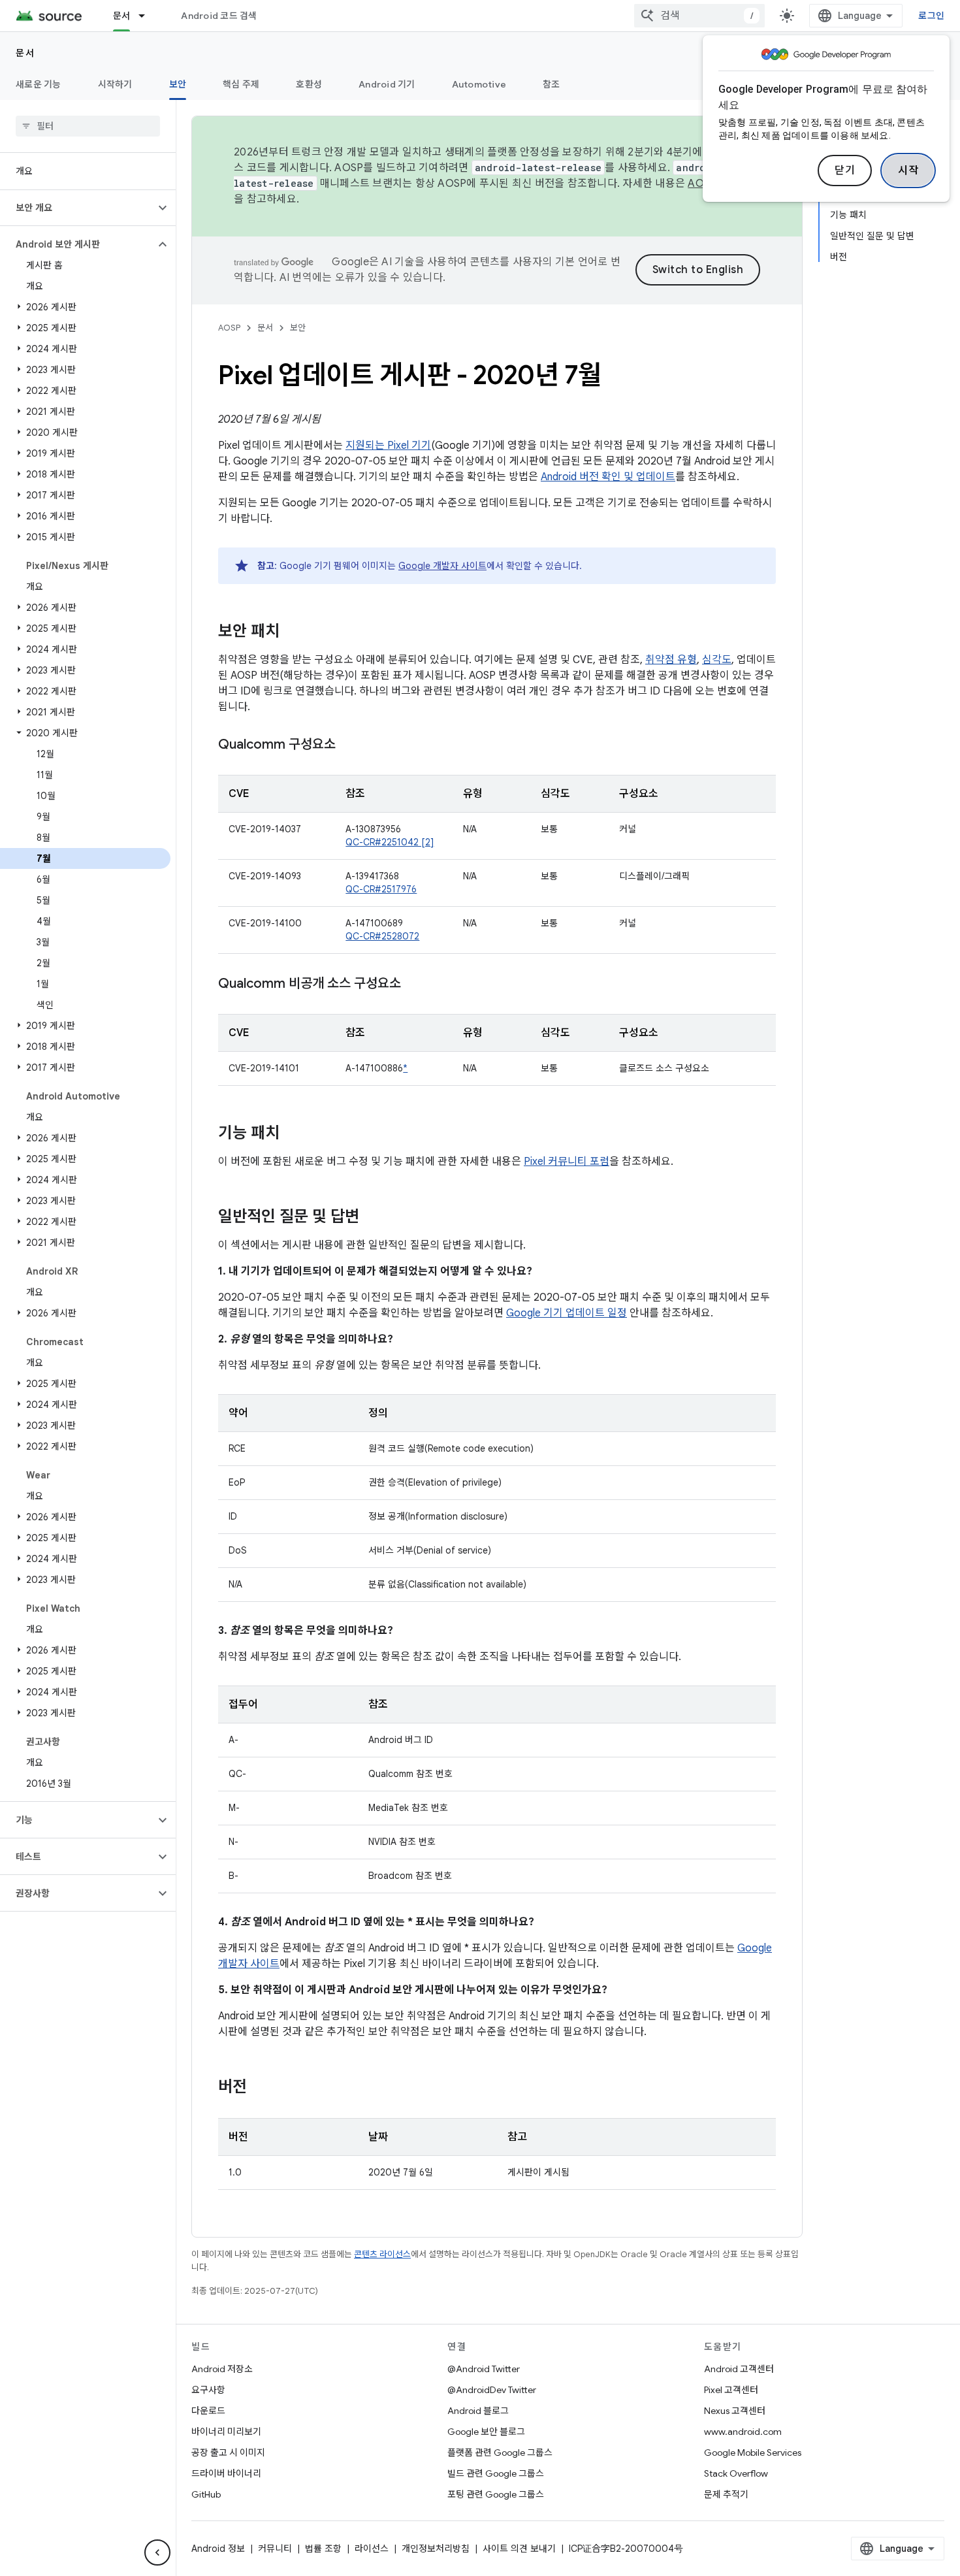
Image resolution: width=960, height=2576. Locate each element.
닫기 (845, 171)
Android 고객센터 (739, 2369)
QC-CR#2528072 (382, 936)
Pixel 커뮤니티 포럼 (567, 1162)
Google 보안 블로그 (486, 2432)
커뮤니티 (275, 2549)
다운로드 (208, 2411)
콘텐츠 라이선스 (382, 2254)
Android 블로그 (478, 2411)
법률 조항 (323, 2549)
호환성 (309, 84)
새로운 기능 (39, 84)
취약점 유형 (671, 660)
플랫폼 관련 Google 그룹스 (500, 2453)
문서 (122, 16)
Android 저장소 (222, 2369)
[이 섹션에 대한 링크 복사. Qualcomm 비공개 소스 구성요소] (414, 985)
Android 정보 (218, 2549)
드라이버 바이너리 (226, 2473)
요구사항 (208, 2390)
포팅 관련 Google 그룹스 (496, 2494)
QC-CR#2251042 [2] (390, 842)
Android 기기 (387, 84)
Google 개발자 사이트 (442, 566)
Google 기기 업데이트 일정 (567, 1313)
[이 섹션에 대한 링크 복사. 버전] (260, 2088)
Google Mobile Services (753, 2453)
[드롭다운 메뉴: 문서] (148, 16)
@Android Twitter (484, 2369)
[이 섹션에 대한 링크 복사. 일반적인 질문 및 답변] (372, 1218)
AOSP (229, 328)
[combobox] (699, 16)
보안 (178, 84)
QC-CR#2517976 (381, 889)
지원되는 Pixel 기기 (388, 446)
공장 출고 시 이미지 (228, 2453)
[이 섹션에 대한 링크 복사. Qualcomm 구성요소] (349, 745)
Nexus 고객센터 (735, 2411)
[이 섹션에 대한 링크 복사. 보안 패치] (293, 632)
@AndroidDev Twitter (492, 2390)
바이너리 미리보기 (226, 2432)
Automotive (479, 84)
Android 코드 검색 (219, 16)
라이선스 (372, 2549)
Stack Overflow (736, 2473)
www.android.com (743, 2432)
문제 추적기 (726, 2494)
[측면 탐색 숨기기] (157, 2552)
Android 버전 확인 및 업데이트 (608, 477)
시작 (908, 171)
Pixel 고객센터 (731, 2390)
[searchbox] (88, 126)
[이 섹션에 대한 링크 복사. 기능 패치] (293, 1134)
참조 (552, 84)
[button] (77, 208)
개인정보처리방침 (436, 2549)
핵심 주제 (241, 84)
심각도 (717, 660)
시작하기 (115, 84)
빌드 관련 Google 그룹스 (496, 2473)
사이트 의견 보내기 (519, 2549)
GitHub (206, 2494)
